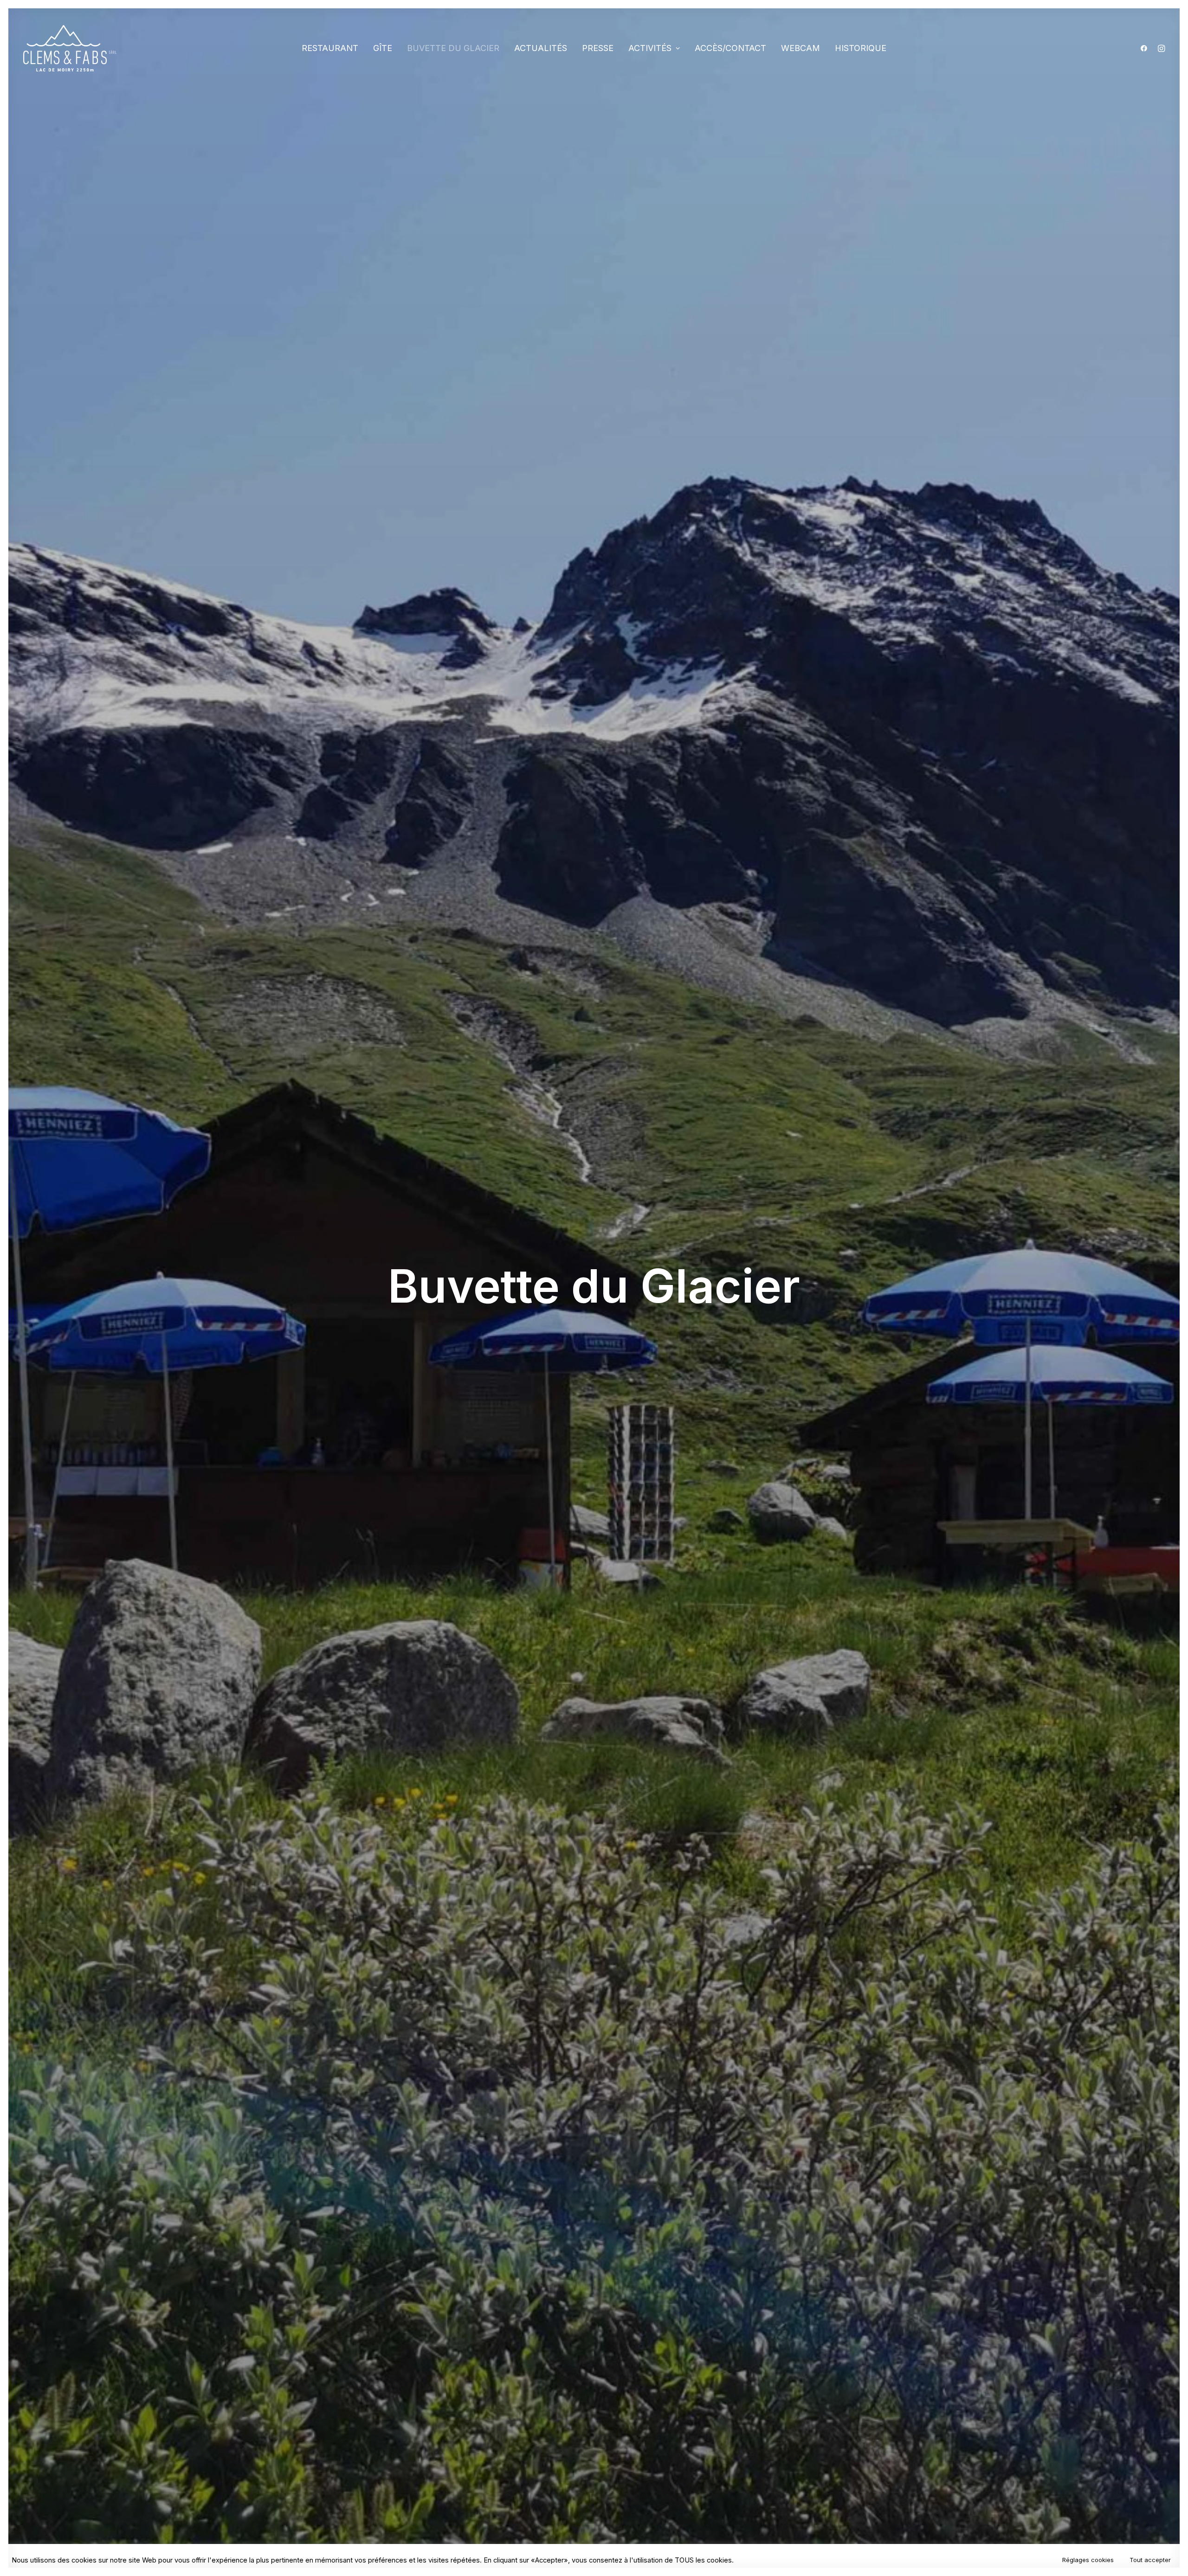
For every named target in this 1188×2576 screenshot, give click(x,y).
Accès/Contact (730, 48)
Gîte (383, 48)
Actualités (541, 48)
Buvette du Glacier (453, 48)
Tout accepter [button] (1150, 2560)
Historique (861, 48)
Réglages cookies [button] (1088, 2560)
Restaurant (330, 48)
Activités (650, 48)
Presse (598, 48)
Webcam (801, 48)
